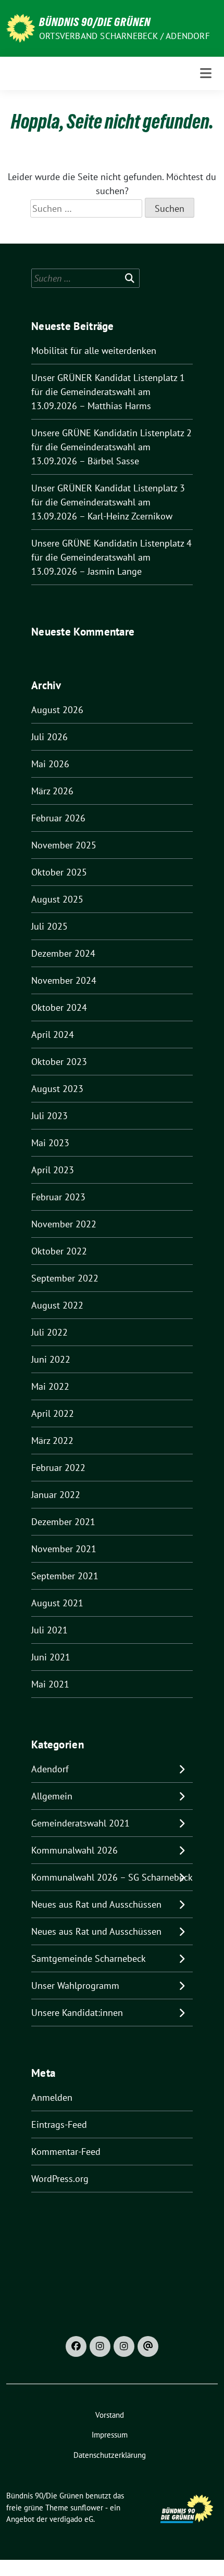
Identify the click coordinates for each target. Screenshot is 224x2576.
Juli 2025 (49, 926)
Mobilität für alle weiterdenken (94, 351)
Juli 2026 (49, 737)
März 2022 (52, 1441)
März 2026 (52, 791)
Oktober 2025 (59, 872)
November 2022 (64, 1224)
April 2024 (53, 1035)
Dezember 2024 (63, 953)
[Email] (148, 2346)
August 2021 (57, 1603)
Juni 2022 (51, 1359)
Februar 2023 (58, 1197)
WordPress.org (60, 2179)
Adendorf (50, 1769)
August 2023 (57, 1089)
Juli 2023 (49, 1116)
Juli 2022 (49, 1332)
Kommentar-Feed (66, 2152)
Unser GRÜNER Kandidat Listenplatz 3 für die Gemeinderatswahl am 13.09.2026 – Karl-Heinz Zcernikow (108, 502)
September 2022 (65, 1278)
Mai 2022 (50, 1386)
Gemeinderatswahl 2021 (80, 1823)
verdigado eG (71, 2519)
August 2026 (57, 710)
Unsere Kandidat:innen (77, 2013)
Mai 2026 (50, 764)
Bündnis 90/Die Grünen (95, 22)
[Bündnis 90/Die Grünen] (21, 27)
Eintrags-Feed (59, 2124)
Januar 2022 (56, 1495)
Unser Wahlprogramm (75, 1985)
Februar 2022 (58, 1468)
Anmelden (52, 2097)
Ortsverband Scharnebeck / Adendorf (125, 36)
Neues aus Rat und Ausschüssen (96, 1904)
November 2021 (64, 1549)
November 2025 (64, 845)
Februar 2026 (58, 818)
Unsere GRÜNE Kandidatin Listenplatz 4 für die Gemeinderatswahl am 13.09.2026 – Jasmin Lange (111, 557)
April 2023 (53, 1170)
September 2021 (65, 1576)
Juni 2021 (51, 1657)
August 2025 (57, 899)
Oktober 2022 (59, 1251)
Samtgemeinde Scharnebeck (89, 1958)
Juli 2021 (49, 1630)
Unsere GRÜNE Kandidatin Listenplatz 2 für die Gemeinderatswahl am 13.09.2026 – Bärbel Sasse (111, 447)
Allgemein (52, 1796)
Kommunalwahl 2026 (74, 1850)
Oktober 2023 (59, 1062)
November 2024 (64, 980)
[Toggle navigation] (206, 73)
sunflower (87, 2508)
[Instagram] (100, 2346)
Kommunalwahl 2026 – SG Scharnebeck (112, 1877)
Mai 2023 (50, 1143)
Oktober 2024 (59, 1007)
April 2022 (53, 1413)
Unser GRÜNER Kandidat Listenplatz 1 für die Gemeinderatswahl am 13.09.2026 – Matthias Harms (108, 392)
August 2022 (57, 1305)
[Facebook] (76, 2346)
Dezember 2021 (63, 1522)
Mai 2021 (50, 1684)
